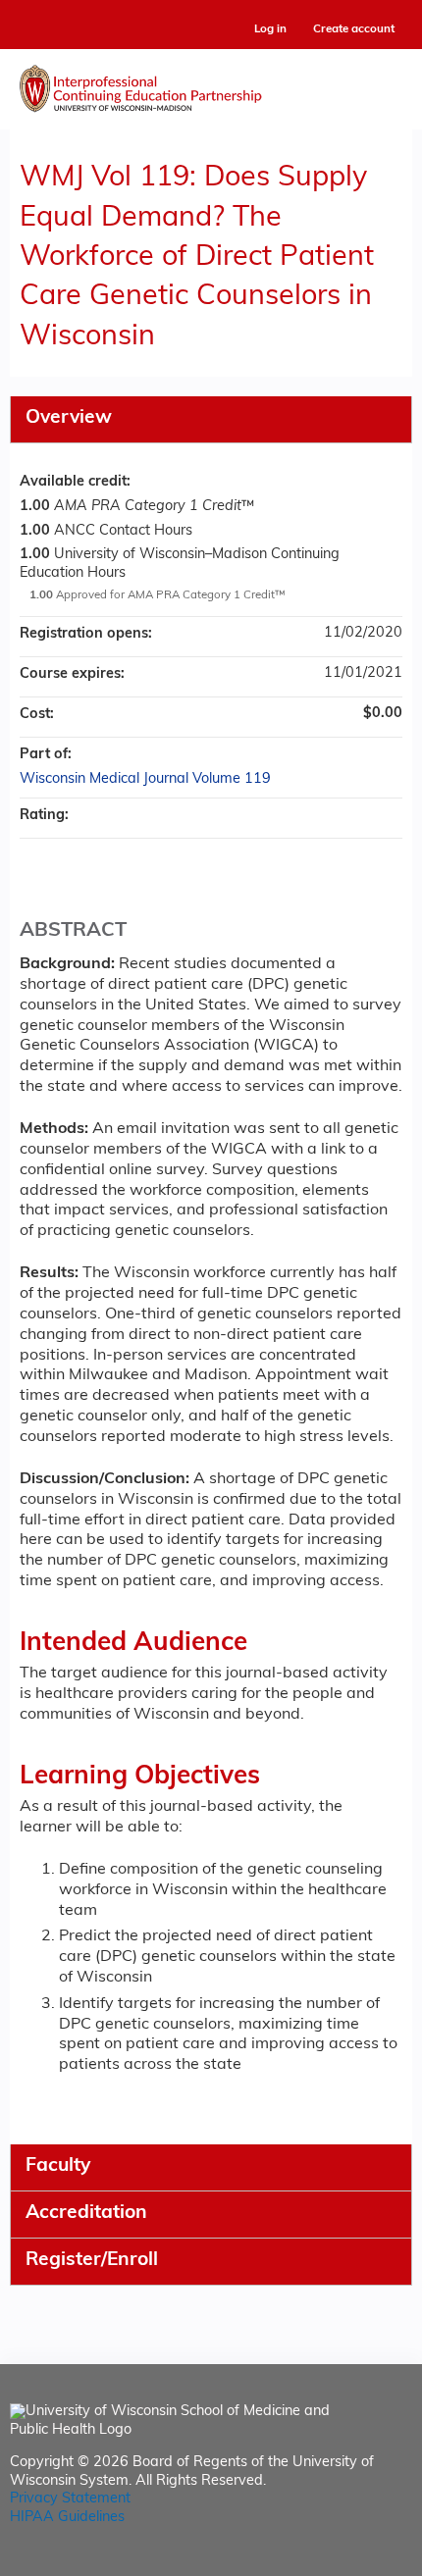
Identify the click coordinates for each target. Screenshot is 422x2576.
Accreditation (86, 2214)
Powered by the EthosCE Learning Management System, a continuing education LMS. (343, 2562)
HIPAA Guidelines (67, 2518)
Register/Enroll (92, 2261)
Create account (354, 29)
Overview (69, 418)
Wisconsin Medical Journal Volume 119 (145, 779)
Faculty (58, 2166)
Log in (270, 30)
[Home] (211, 84)
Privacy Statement (70, 2499)
